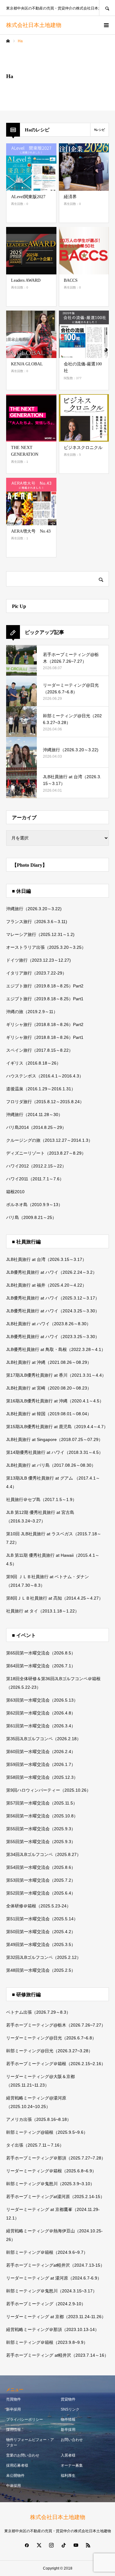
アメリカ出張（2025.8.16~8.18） (39, 2119)
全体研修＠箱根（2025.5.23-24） (38, 1906)
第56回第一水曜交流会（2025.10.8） (42, 1816)
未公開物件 (15, 2476)
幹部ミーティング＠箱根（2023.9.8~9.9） (47, 2342)
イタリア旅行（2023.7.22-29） (36, 973)
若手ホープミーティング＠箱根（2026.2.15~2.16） (56, 2064)
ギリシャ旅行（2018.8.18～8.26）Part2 (45, 1024)
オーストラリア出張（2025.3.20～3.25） (46, 947)
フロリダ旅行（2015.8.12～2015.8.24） (45, 1102)
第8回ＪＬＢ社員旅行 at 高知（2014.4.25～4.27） (55, 1598)
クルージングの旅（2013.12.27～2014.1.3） (49, 1140)
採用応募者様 (17, 2465)
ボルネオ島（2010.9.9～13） (34, 1205)
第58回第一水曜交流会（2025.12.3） (42, 1777)
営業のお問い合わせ (23, 2455)
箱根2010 (15, 1192)
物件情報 (68, 2419)
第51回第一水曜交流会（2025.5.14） (42, 1919)
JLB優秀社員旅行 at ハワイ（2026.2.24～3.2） (52, 1272)
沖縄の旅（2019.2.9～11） (32, 1012)
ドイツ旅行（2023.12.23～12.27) (38, 960)
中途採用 (13, 2486)
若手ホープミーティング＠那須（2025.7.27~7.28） (56, 2158)
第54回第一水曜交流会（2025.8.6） (41, 1867)
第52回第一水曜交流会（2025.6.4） (41, 1893)
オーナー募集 (72, 2465)
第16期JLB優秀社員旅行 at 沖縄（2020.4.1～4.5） (55, 1401)
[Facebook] (27, 2545)
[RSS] (88, 2545)
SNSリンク (70, 2409)
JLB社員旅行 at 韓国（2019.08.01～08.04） (49, 1414)
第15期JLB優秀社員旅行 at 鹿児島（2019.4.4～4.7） (57, 1427)
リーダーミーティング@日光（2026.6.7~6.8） (51, 2038)
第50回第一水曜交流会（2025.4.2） (41, 1932)
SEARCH (107, 8)
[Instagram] (52, 2545)
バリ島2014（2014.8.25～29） (36, 1127)
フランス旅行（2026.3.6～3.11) (37, 922)
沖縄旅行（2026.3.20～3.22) (34, 909)
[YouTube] (76, 2545)
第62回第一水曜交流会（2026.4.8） (41, 1713)
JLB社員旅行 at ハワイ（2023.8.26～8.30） (48, 1324)
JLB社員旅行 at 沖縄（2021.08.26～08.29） (49, 1362)
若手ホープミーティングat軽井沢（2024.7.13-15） (55, 2265)
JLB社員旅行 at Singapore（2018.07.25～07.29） (54, 1439)
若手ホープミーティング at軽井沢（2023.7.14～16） (57, 2355)
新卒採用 (13, 2409)
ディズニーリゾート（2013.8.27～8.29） (46, 1153)
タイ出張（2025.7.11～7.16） (35, 2145)
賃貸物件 (68, 2399)
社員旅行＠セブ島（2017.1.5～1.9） (41, 1499)
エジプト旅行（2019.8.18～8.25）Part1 (45, 999)
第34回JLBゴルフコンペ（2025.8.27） (44, 1854)
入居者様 (68, 2455)
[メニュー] (106, 25)
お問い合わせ (72, 2440)
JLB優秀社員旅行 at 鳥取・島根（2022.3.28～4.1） (56, 1349)
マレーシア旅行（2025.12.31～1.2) (40, 934)
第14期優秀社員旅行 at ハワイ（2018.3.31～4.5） (55, 1452)
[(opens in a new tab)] (84, 167)
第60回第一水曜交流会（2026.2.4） (41, 1752)
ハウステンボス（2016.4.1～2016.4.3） (45, 1076)
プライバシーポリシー (25, 2419)
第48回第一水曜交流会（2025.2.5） (41, 1970)
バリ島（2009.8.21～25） (31, 1217)
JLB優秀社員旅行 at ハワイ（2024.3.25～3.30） (53, 1311)
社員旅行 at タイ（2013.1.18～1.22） (43, 1611)
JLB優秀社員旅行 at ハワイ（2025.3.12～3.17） (53, 1298)
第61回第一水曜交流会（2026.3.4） (41, 1726)
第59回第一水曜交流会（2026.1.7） (41, 1764)
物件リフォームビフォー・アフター (30, 2442)
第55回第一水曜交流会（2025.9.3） (41, 1829)
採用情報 (13, 2430)
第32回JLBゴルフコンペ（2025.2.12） (44, 1957)
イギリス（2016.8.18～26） (33, 1063)
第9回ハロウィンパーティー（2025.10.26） (48, 1790)
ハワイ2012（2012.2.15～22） (36, 1166)
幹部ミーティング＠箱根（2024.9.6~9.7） (47, 2252)
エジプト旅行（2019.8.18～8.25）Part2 (45, 986)
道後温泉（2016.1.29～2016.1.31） (41, 1089)
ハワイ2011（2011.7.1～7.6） (35, 1179)
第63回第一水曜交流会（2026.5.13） (42, 1700)
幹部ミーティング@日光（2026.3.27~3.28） (49, 2051)
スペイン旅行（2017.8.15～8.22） (40, 1050)
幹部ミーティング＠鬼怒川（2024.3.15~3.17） (52, 2291)
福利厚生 (68, 2476)
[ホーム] (8, 41)
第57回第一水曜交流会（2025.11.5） (42, 1803)
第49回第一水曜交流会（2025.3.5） (41, 1944)
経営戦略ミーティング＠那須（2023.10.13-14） (53, 2329)
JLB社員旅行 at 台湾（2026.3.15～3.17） (46, 1259)
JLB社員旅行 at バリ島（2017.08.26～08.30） (51, 1465)
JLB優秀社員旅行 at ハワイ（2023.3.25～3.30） (53, 1337)
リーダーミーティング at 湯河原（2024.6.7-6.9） (54, 2278)
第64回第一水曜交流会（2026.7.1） (41, 1666)
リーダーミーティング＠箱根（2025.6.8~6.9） (51, 2171)
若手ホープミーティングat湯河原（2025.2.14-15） (55, 2197)
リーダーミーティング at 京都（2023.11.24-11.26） (56, 2317)
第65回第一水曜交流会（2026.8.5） (41, 1653)
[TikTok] (64, 2545)
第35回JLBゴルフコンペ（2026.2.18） (44, 1739)
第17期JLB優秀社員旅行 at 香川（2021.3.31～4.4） (56, 1375)
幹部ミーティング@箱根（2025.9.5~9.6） (47, 2132)
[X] (39, 2545)
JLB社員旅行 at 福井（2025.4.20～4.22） (46, 1285)
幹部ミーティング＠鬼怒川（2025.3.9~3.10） (50, 2184)
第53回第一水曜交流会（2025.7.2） (41, 1880)
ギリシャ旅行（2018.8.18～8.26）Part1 (45, 1037)
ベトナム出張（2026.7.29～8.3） (38, 2012)
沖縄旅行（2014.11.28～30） (34, 1115)
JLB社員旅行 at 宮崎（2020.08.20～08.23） (49, 1388)
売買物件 (13, 2399)
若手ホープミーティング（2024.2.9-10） (46, 2304)
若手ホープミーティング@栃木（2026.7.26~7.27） (56, 2025)
